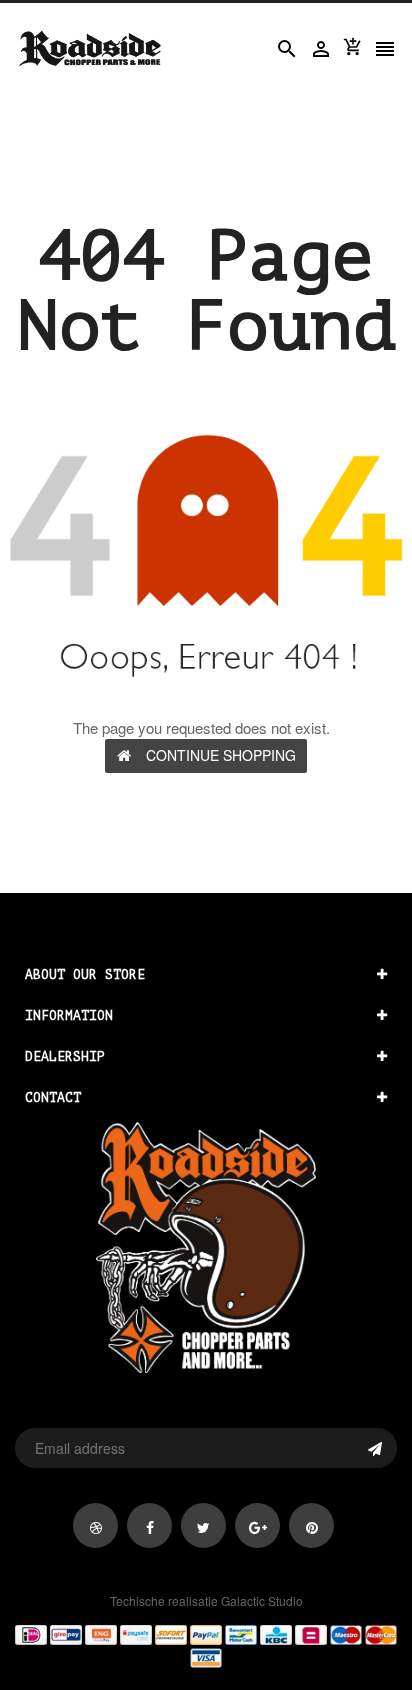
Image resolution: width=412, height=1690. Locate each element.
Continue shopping (221, 755)
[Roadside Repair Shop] (206, 1645)
